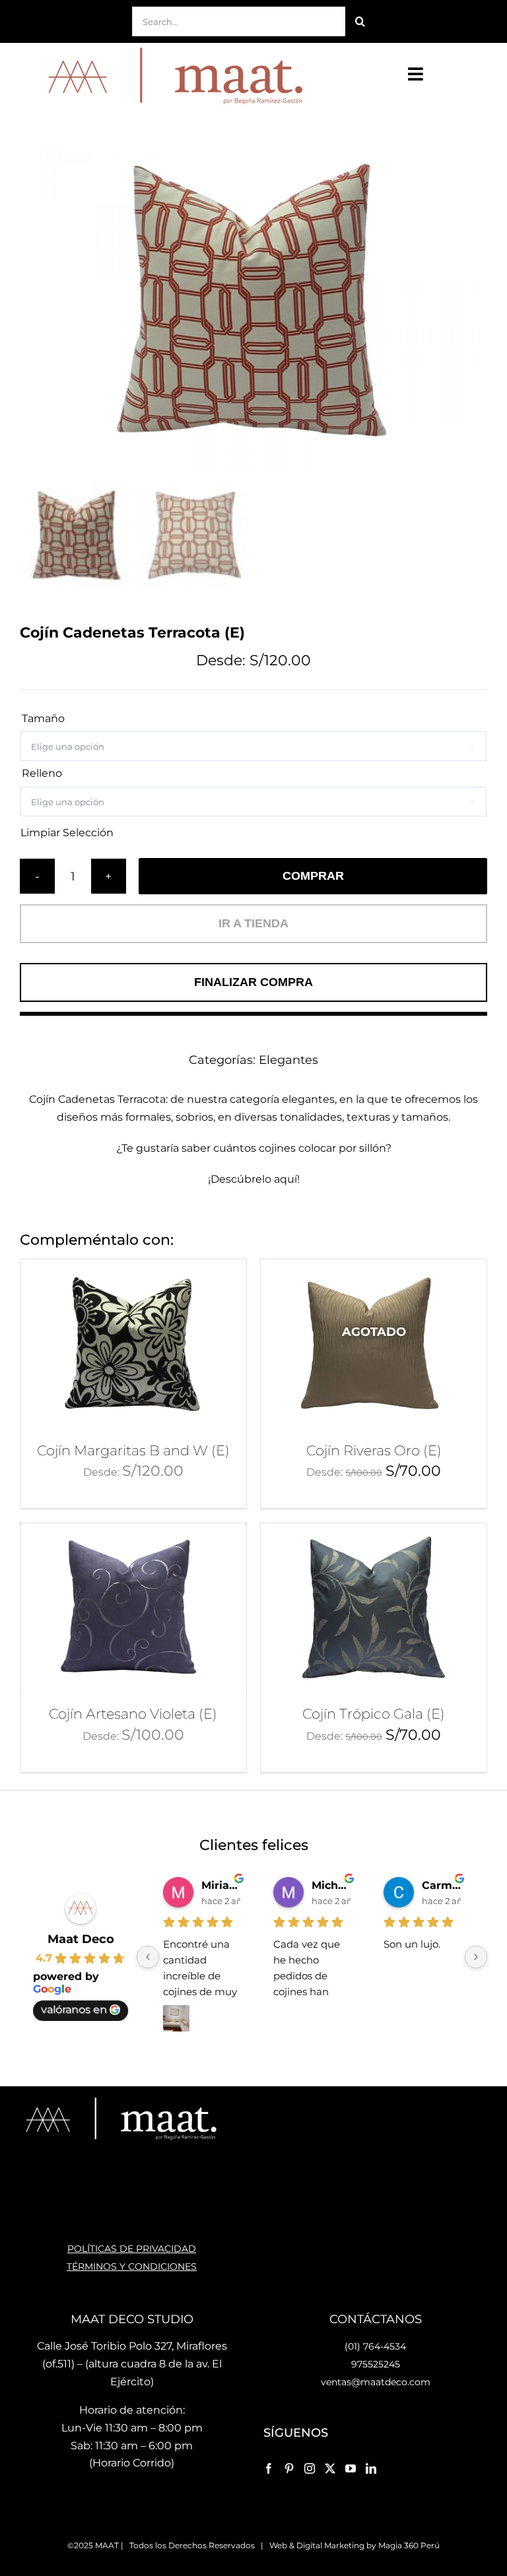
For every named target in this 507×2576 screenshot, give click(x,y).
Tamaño (43, 718)
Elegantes (288, 1060)
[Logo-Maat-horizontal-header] (172, 48)
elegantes (308, 1099)
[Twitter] (330, 2468)
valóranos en (74, 2009)
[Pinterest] (289, 2468)
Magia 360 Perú (409, 2545)
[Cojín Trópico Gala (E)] (374, 1608)
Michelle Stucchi (331, 1885)
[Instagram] (310, 2468)
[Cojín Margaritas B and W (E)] (133, 1344)
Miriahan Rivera (221, 1885)
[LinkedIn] (371, 2468)
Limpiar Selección (67, 833)
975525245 (376, 2364)
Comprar (313, 876)
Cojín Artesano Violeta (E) (133, 1714)
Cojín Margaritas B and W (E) (133, 1450)
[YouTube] (351, 2468)
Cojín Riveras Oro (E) (374, 1450)
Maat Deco (81, 1939)
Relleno (42, 773)
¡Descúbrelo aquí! (254, 1179)
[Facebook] (269, 2468)
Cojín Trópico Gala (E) (374, 1714)
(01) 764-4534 (375, 2346)
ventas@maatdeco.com (376, 2382)
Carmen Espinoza (441, 1885)
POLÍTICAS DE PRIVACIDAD (132, 2249)
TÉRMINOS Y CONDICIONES (132, 2266)
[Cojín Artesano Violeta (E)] (133, 1608)
